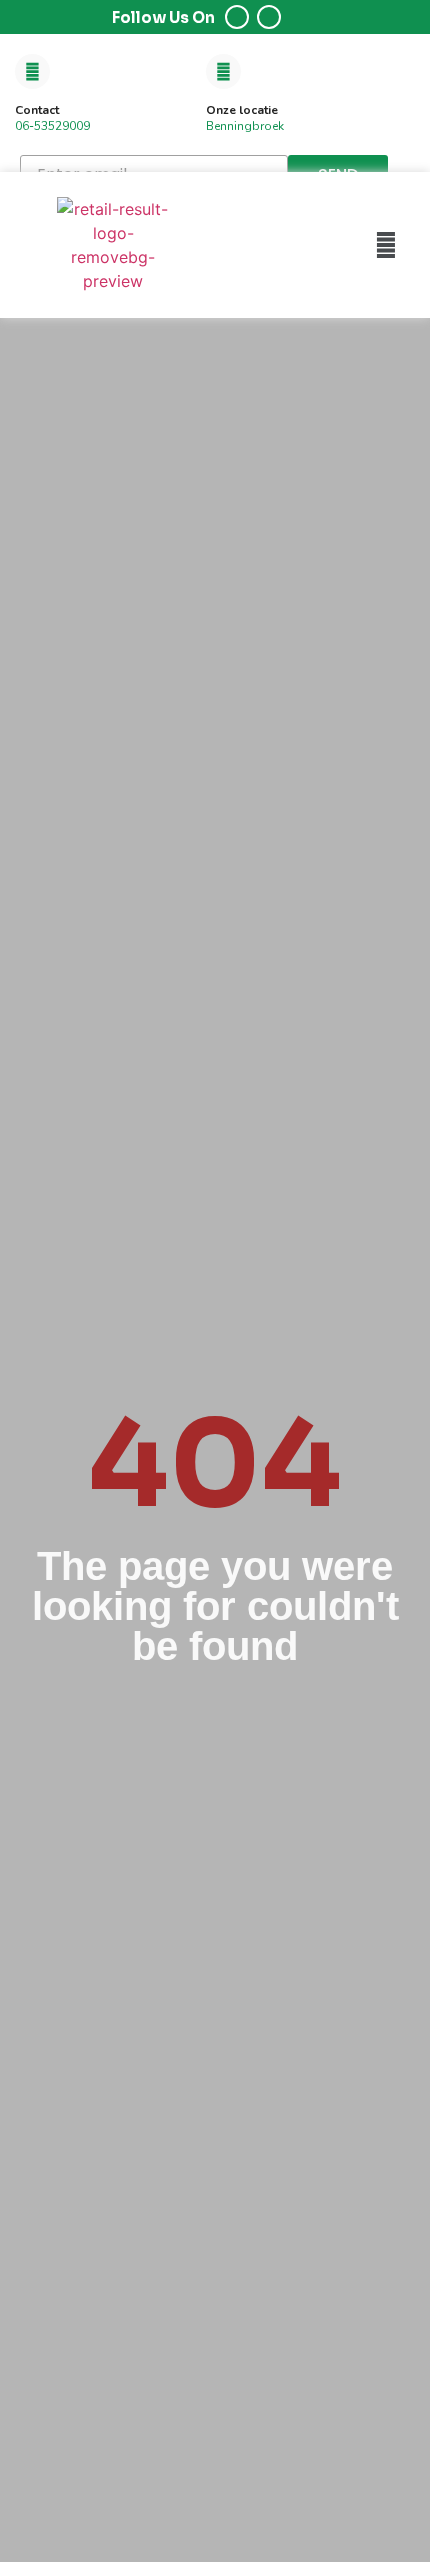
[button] (386, 244)
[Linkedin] (269, 17)
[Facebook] (237, 17)
